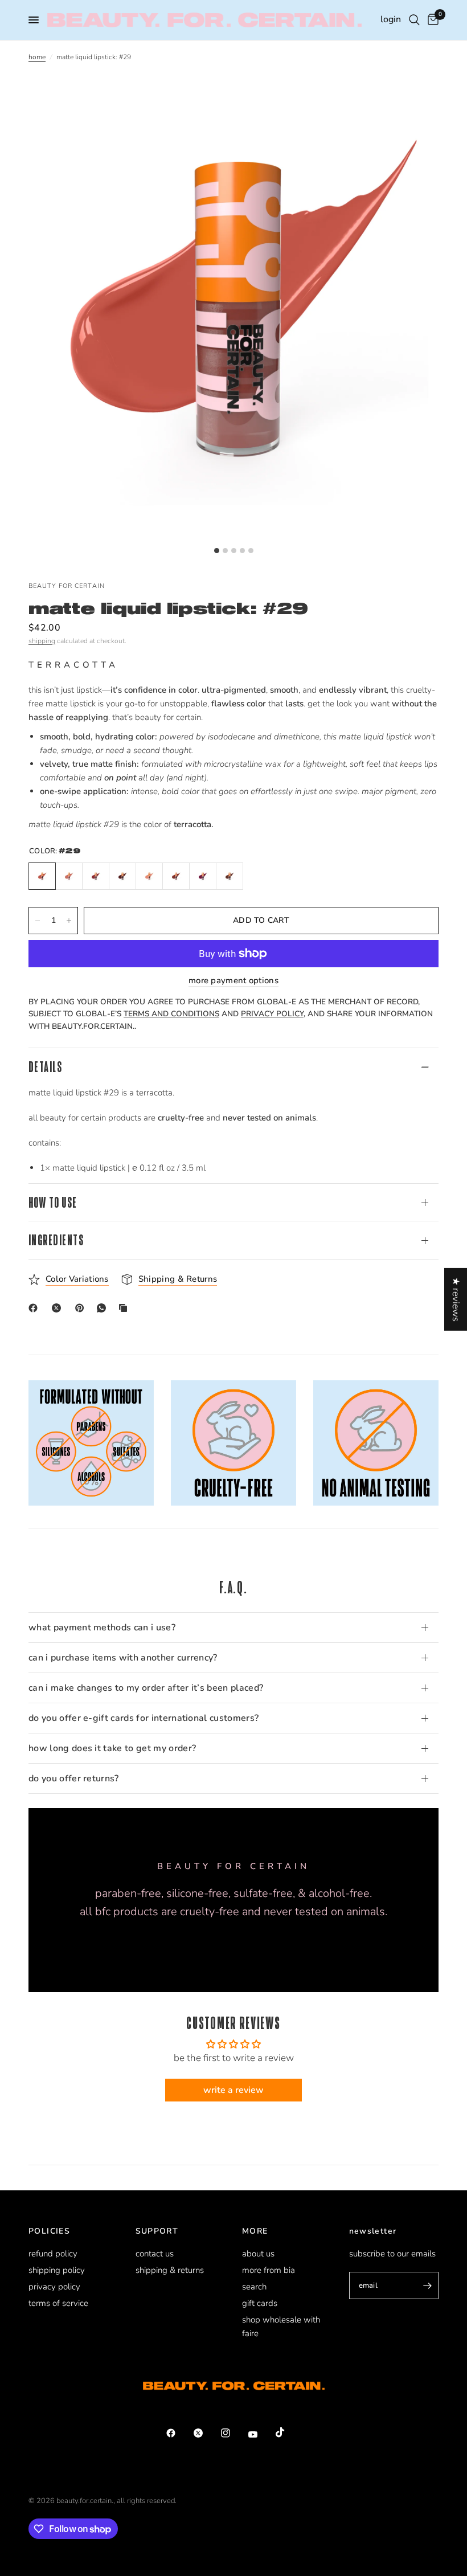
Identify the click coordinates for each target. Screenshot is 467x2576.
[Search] (414, 20)
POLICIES (49, 2231)
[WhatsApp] (104, 1308)
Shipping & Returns (170, 2270)
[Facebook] (35, 1308)
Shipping (42, 641)
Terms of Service (58, 2303)
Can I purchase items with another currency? (123, 1658)
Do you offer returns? (74, 1778)
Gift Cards (260, 2303)
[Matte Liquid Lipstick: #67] (203, 876)
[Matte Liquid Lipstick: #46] (96, 876)
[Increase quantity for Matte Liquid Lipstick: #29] (69, 921)
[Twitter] (206, 2433)
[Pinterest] (82, 1308)
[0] (431, 20)
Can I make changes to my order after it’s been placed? (146, 1688)
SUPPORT (157, 2231)
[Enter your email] (427, 2285)
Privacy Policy (54, 2287)
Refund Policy (53, 2254)
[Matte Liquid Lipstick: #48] (230, 876)
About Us (258, 2254)
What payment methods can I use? (102, 1628)
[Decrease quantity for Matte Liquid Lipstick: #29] (38, 921)
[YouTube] (261, 2434)
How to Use (53, 1202)
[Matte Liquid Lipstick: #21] (69, 876)
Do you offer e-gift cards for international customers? (144, 1718)
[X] (59, 1308)
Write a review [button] (233, 2090)
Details (45, 1067)
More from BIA (269, 2270)
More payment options (233, 981)
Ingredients (56, 1240)
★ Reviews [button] (456, 1299)
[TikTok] (288, 2432)
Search (254, 2287)
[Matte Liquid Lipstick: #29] (42, 876)
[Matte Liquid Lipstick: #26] (149, 876)
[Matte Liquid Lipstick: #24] (176, 876)
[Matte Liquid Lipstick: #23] (122, 876)
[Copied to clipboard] (125, 1308)
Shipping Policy (57, 2270)
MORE (255, 2231)
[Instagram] (233, 2433)
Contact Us (155, 2254)
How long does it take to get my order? (112, 1748)
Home (37, 57)
